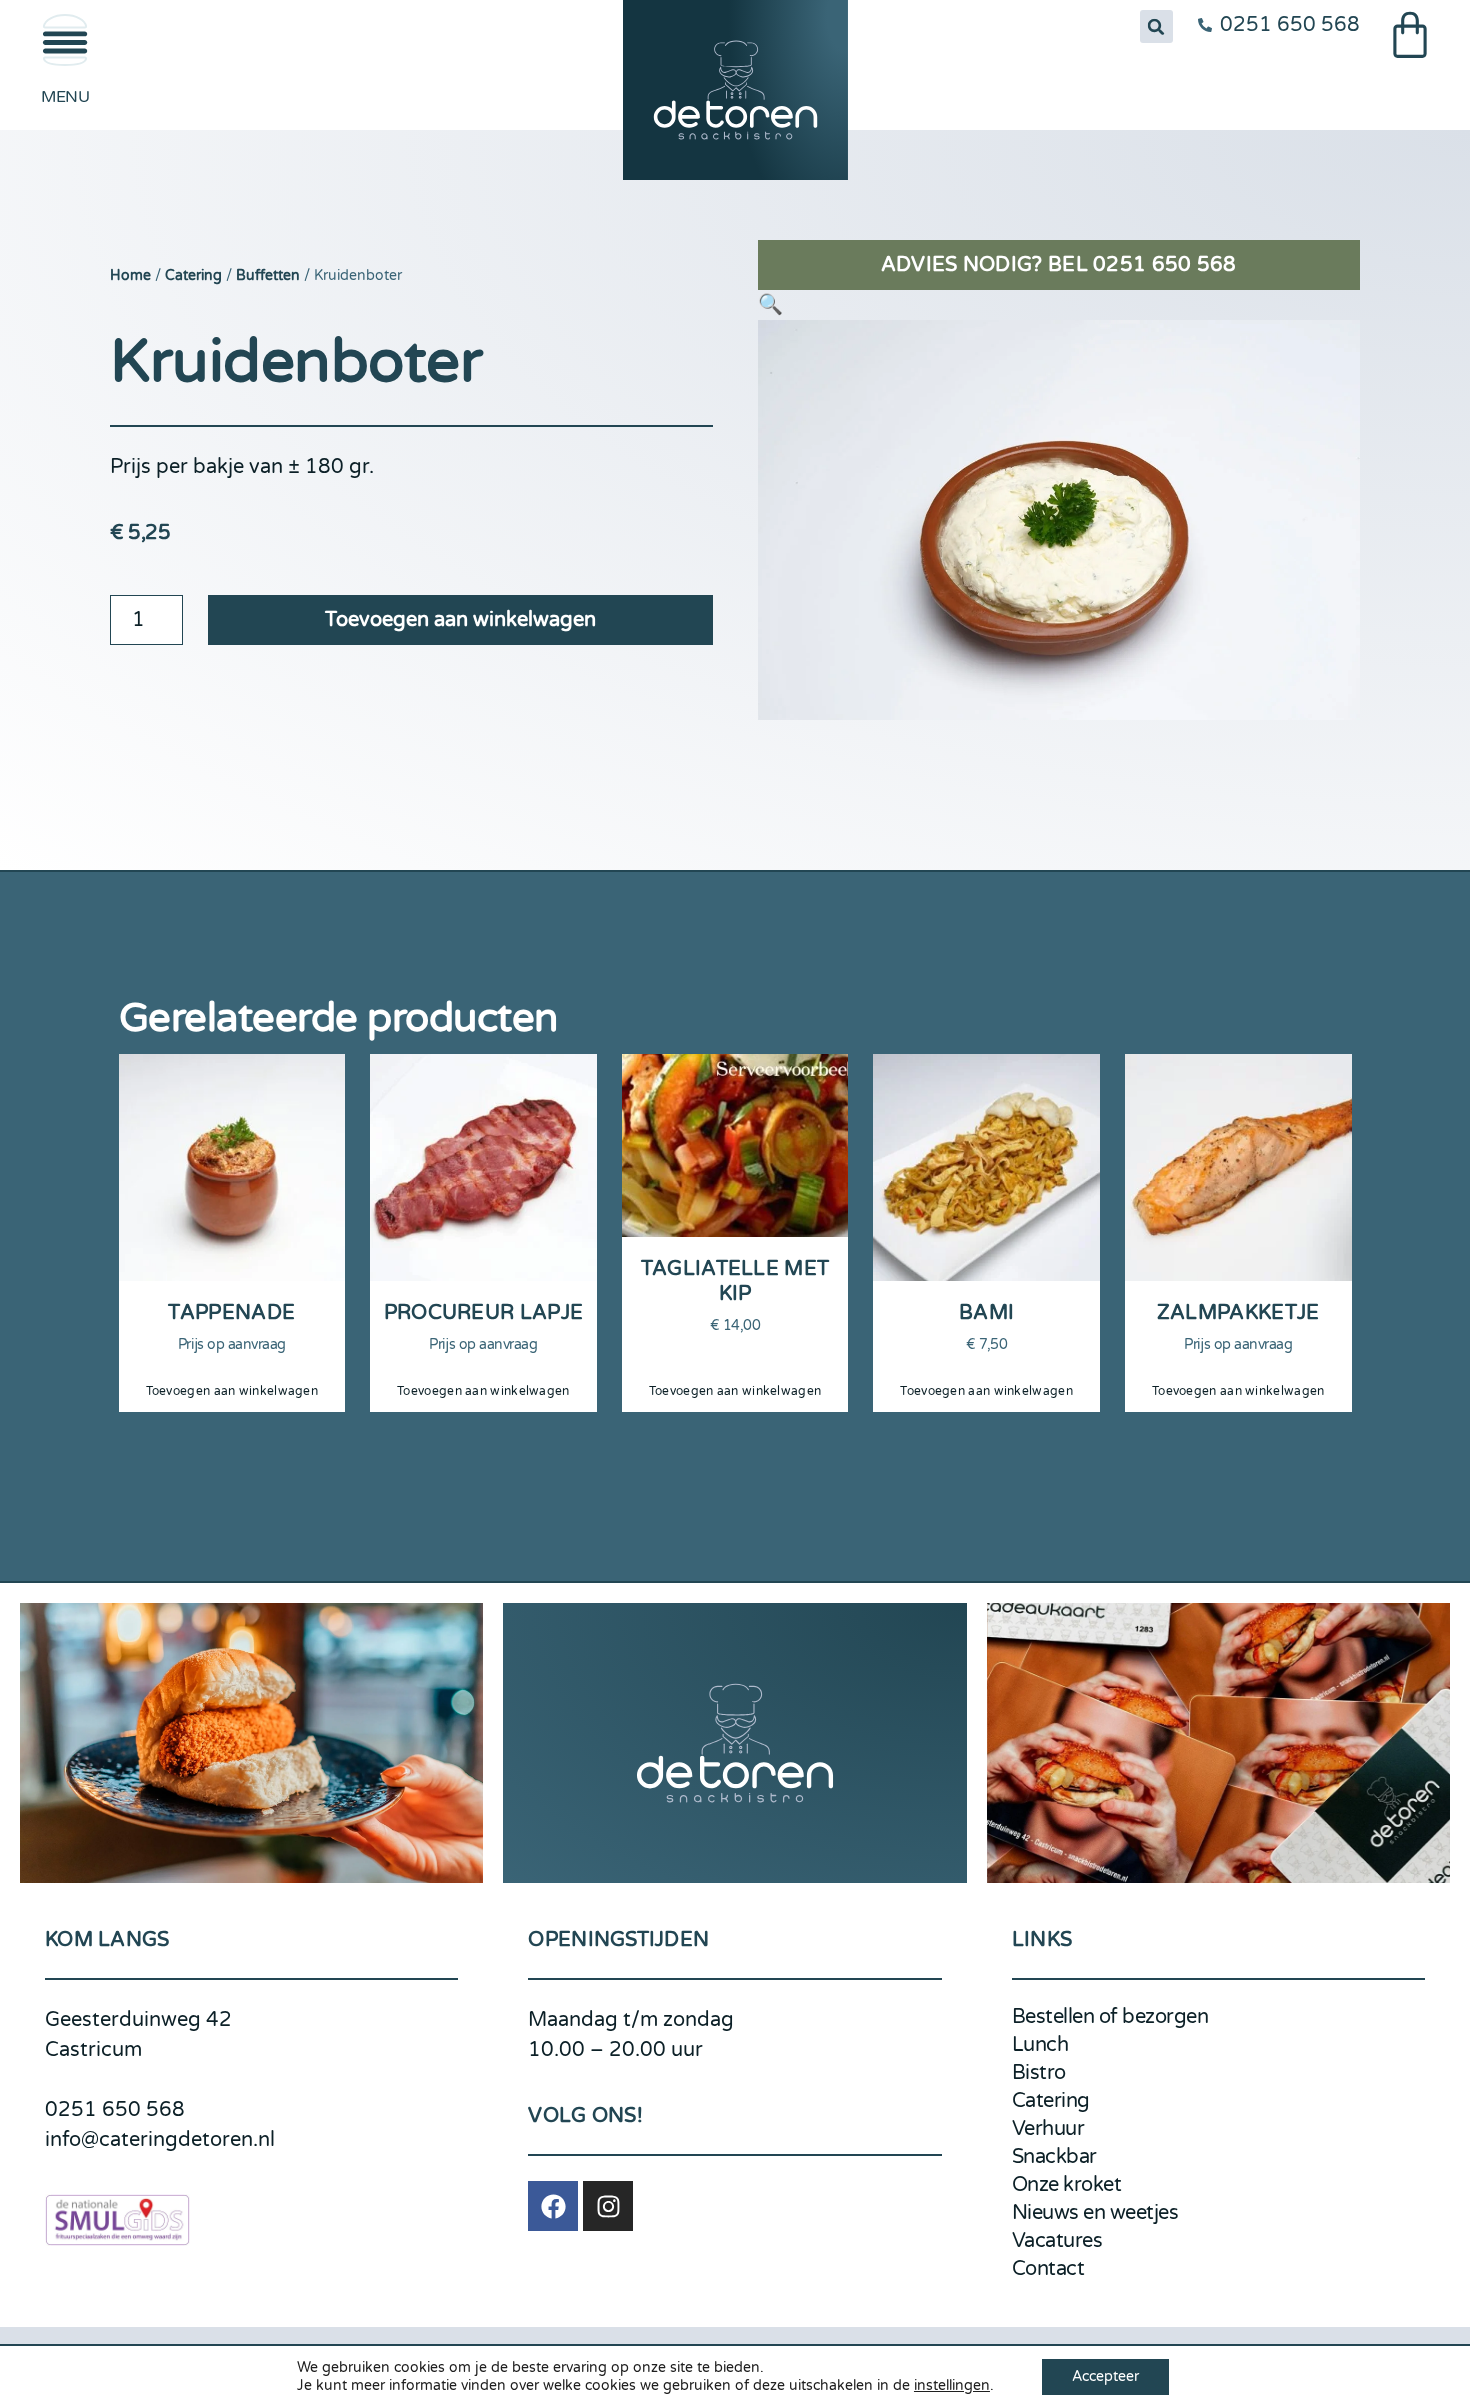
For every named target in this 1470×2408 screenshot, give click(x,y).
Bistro (1039, 2073)
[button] (1156, 26)
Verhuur (1048, 2129)
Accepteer (1105, 2376)
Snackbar (1054, 2157)
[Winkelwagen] (1410, 35)
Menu (65, 97)
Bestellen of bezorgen (1110, 2017)
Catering (193, 275)
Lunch (1040, 2045)
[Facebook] (553, 2206)
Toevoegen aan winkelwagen (460, 620)
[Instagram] (608, 2206)
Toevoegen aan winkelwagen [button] (232, 1391)
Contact (1048, 2269)
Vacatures (1057, 2241)
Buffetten (268, 275)
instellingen (952, 2385)
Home (130, 275)
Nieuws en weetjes (1095, 2213)
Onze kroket (1067, 2185)
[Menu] (65, 40)
